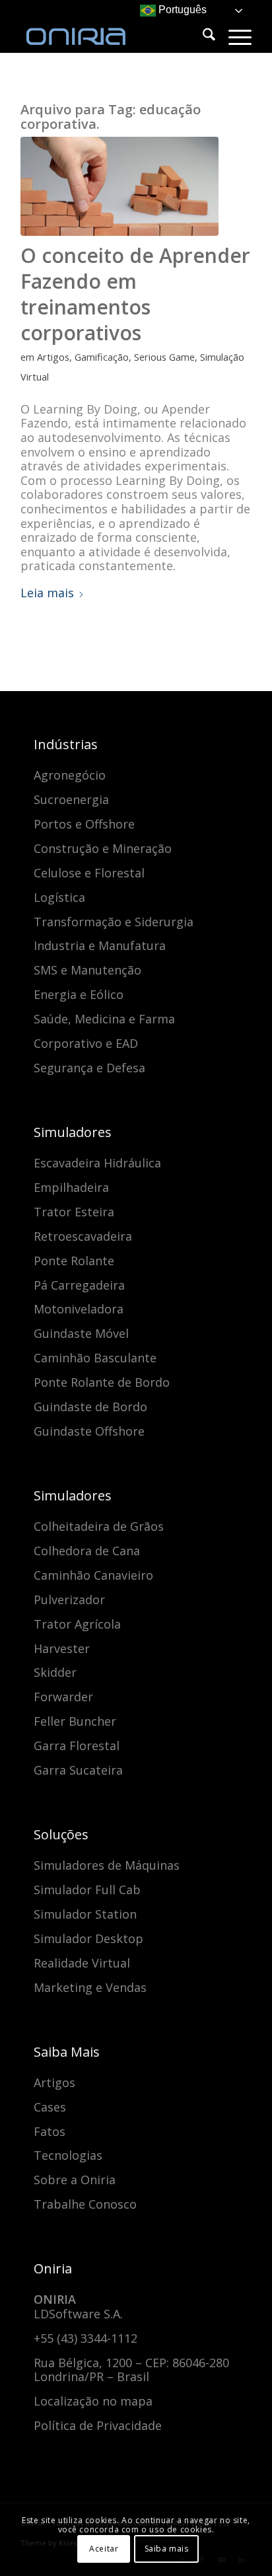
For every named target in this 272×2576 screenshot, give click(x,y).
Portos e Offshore (84, 824)
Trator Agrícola (77, 1624)
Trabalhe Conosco (85, 2204)
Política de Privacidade (98, 2425)
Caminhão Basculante (95, 1358)
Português (181, 10)
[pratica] (119, 186)
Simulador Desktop (88, 1938)
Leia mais (47, 593)
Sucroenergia (71, 799)
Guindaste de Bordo (90, 1407)
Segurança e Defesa (89, 1068)
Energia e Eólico (79, 994)
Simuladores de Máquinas (107, 1865)
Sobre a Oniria (75, 2180)
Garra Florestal (77, 1746)
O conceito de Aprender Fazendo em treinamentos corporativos (135, 294)
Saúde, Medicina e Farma (104, 1019)
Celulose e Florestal (89, 873)
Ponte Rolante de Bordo (102, 1382)
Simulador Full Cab (87, 1890)
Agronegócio (70, 775)
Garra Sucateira (78, 1770)
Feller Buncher (75, 1721)
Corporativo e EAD (86, 1043)
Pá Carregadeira (79, 1285)
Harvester (62, 1648)
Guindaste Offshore (89, 1431)
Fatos (50, 2131)
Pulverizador (69, 1600)
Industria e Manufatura (100, 945)
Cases (50, 2107)
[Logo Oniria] (113, 26)
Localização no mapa (93, 2401)
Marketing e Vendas (90, 1987)
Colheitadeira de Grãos (99, 1526)
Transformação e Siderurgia (114, 922)
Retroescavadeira (83, 1236)
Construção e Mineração (103, 848)
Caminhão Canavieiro (93, 1575)
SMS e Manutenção (87, 970)
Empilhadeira (71, 1187)
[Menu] (233, 36)
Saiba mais (167, 2549)
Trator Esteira (74, 1212)
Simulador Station (85, 1914)
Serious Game (164, 357)
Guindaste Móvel (81, 1333)
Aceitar (104, 2549)
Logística (59, 897)
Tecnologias (68, 2155)
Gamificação (102, 357)
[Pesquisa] (202, 36)
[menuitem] (202, 36)
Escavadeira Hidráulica (97, 1163)
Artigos (53, 357)
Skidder (55, 1672)
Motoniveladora (79, 1309)
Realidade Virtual (82, 1963)
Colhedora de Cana (87, 1551)
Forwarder (63, 1697)
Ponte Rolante (74, 1261)
